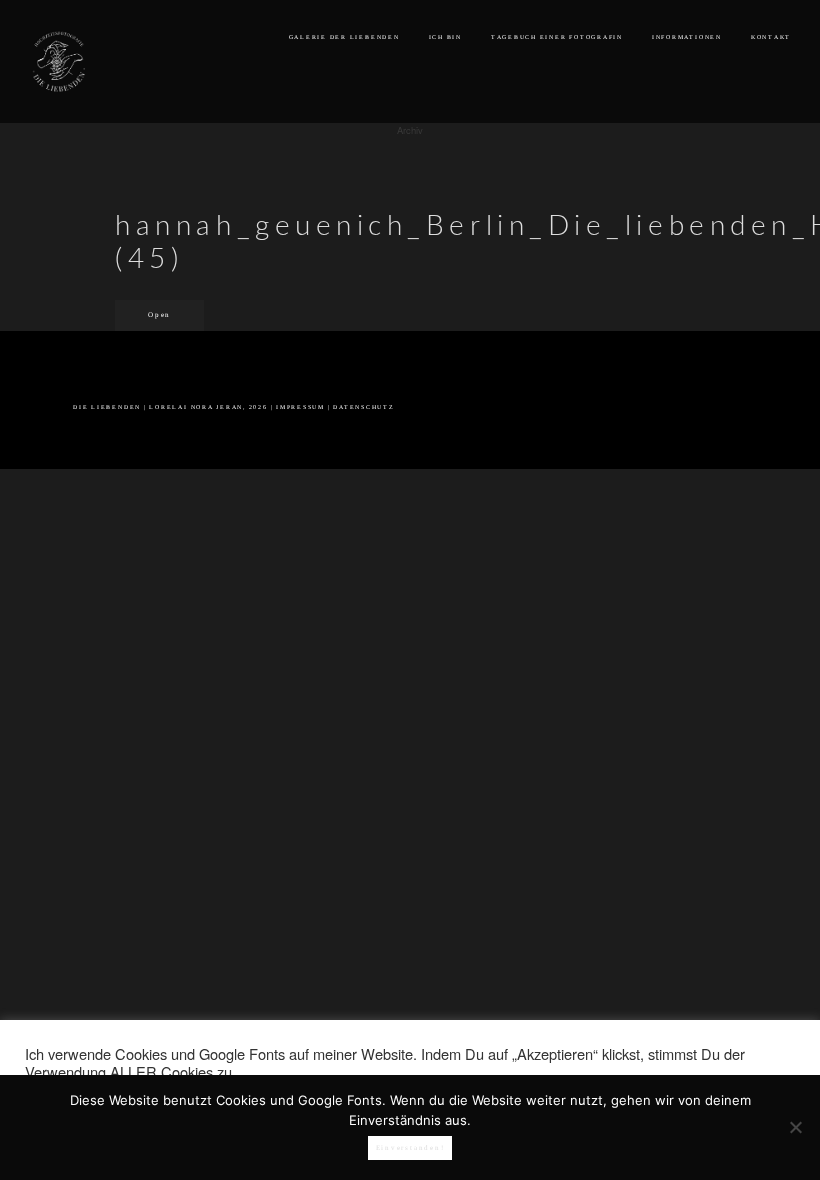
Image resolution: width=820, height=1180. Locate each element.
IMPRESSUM (300, 407)
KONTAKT (771, 37)
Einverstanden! (410, 1148)
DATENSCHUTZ (363, 407)
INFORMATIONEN (687, 37)
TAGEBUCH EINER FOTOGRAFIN (557, 37)
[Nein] (795, 1127)
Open (159, 315)
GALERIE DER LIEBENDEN (344, 37)
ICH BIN (445, 37)
